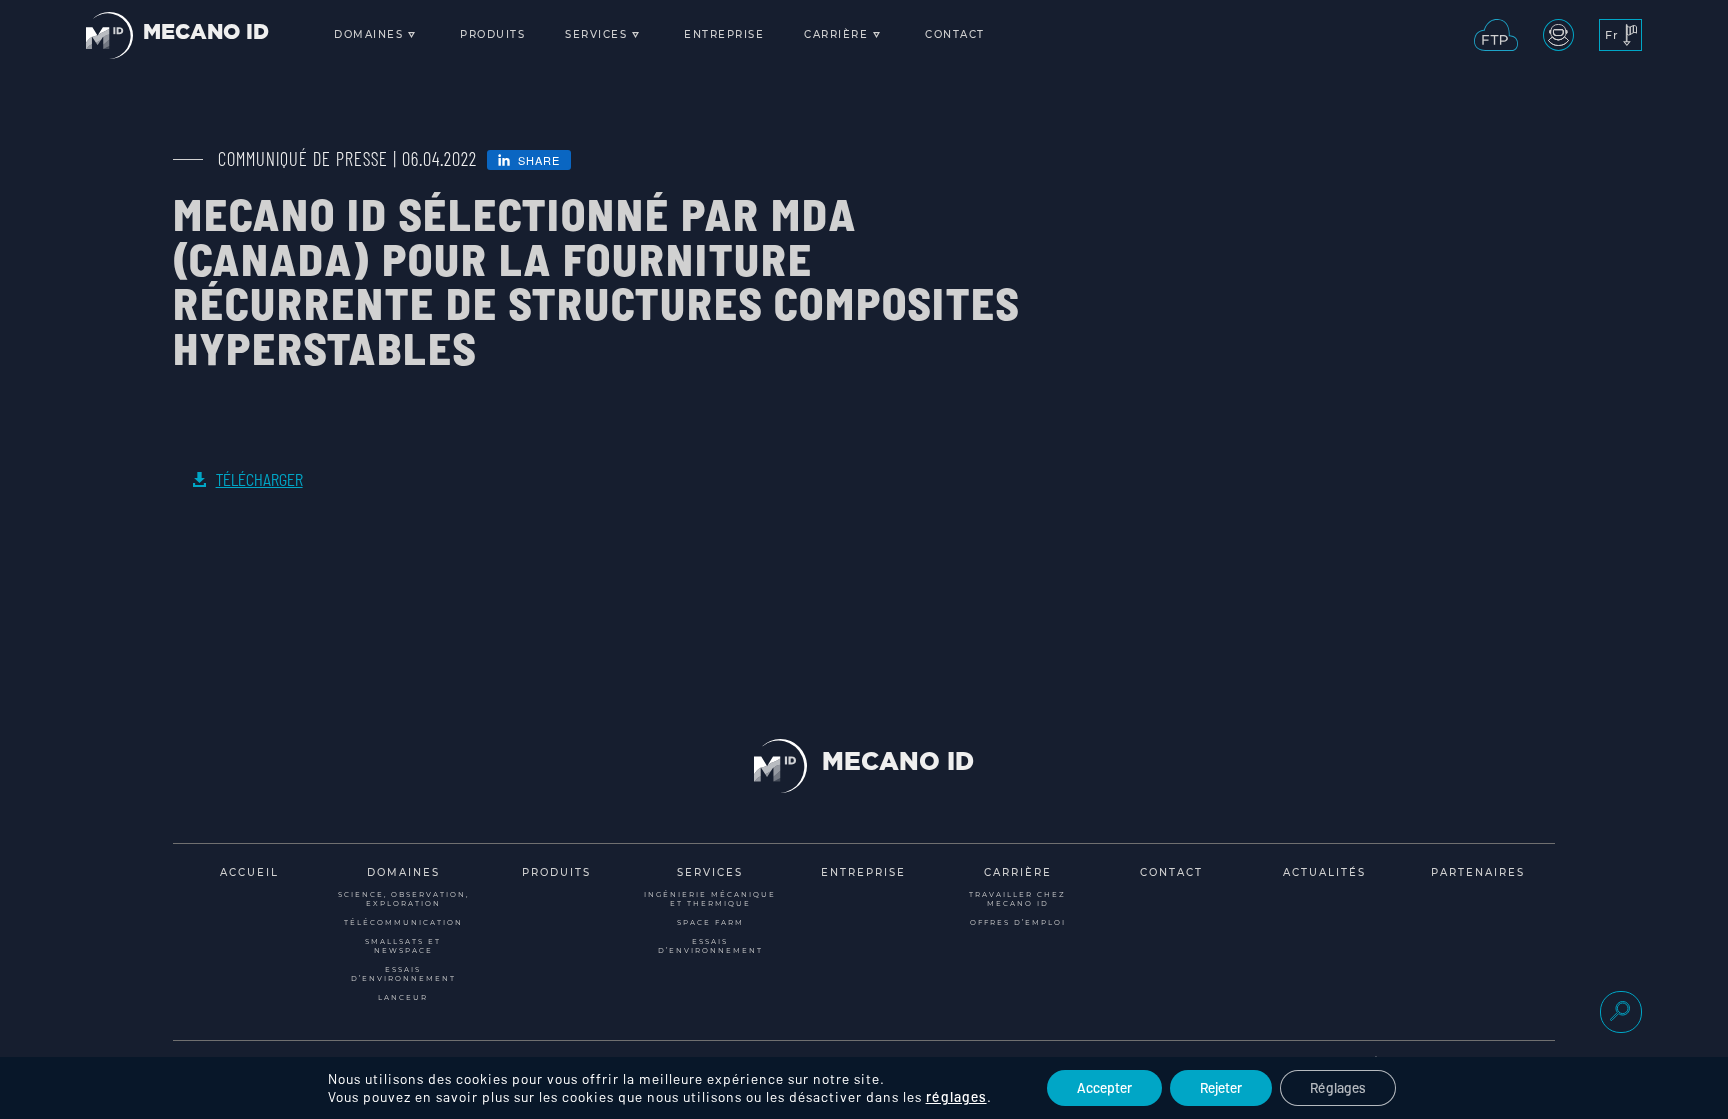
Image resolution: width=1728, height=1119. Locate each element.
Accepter (1104, 1087)
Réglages (1338, 1087)
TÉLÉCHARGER (259, 479)
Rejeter (1221, 1087)
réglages (956, 1096)
